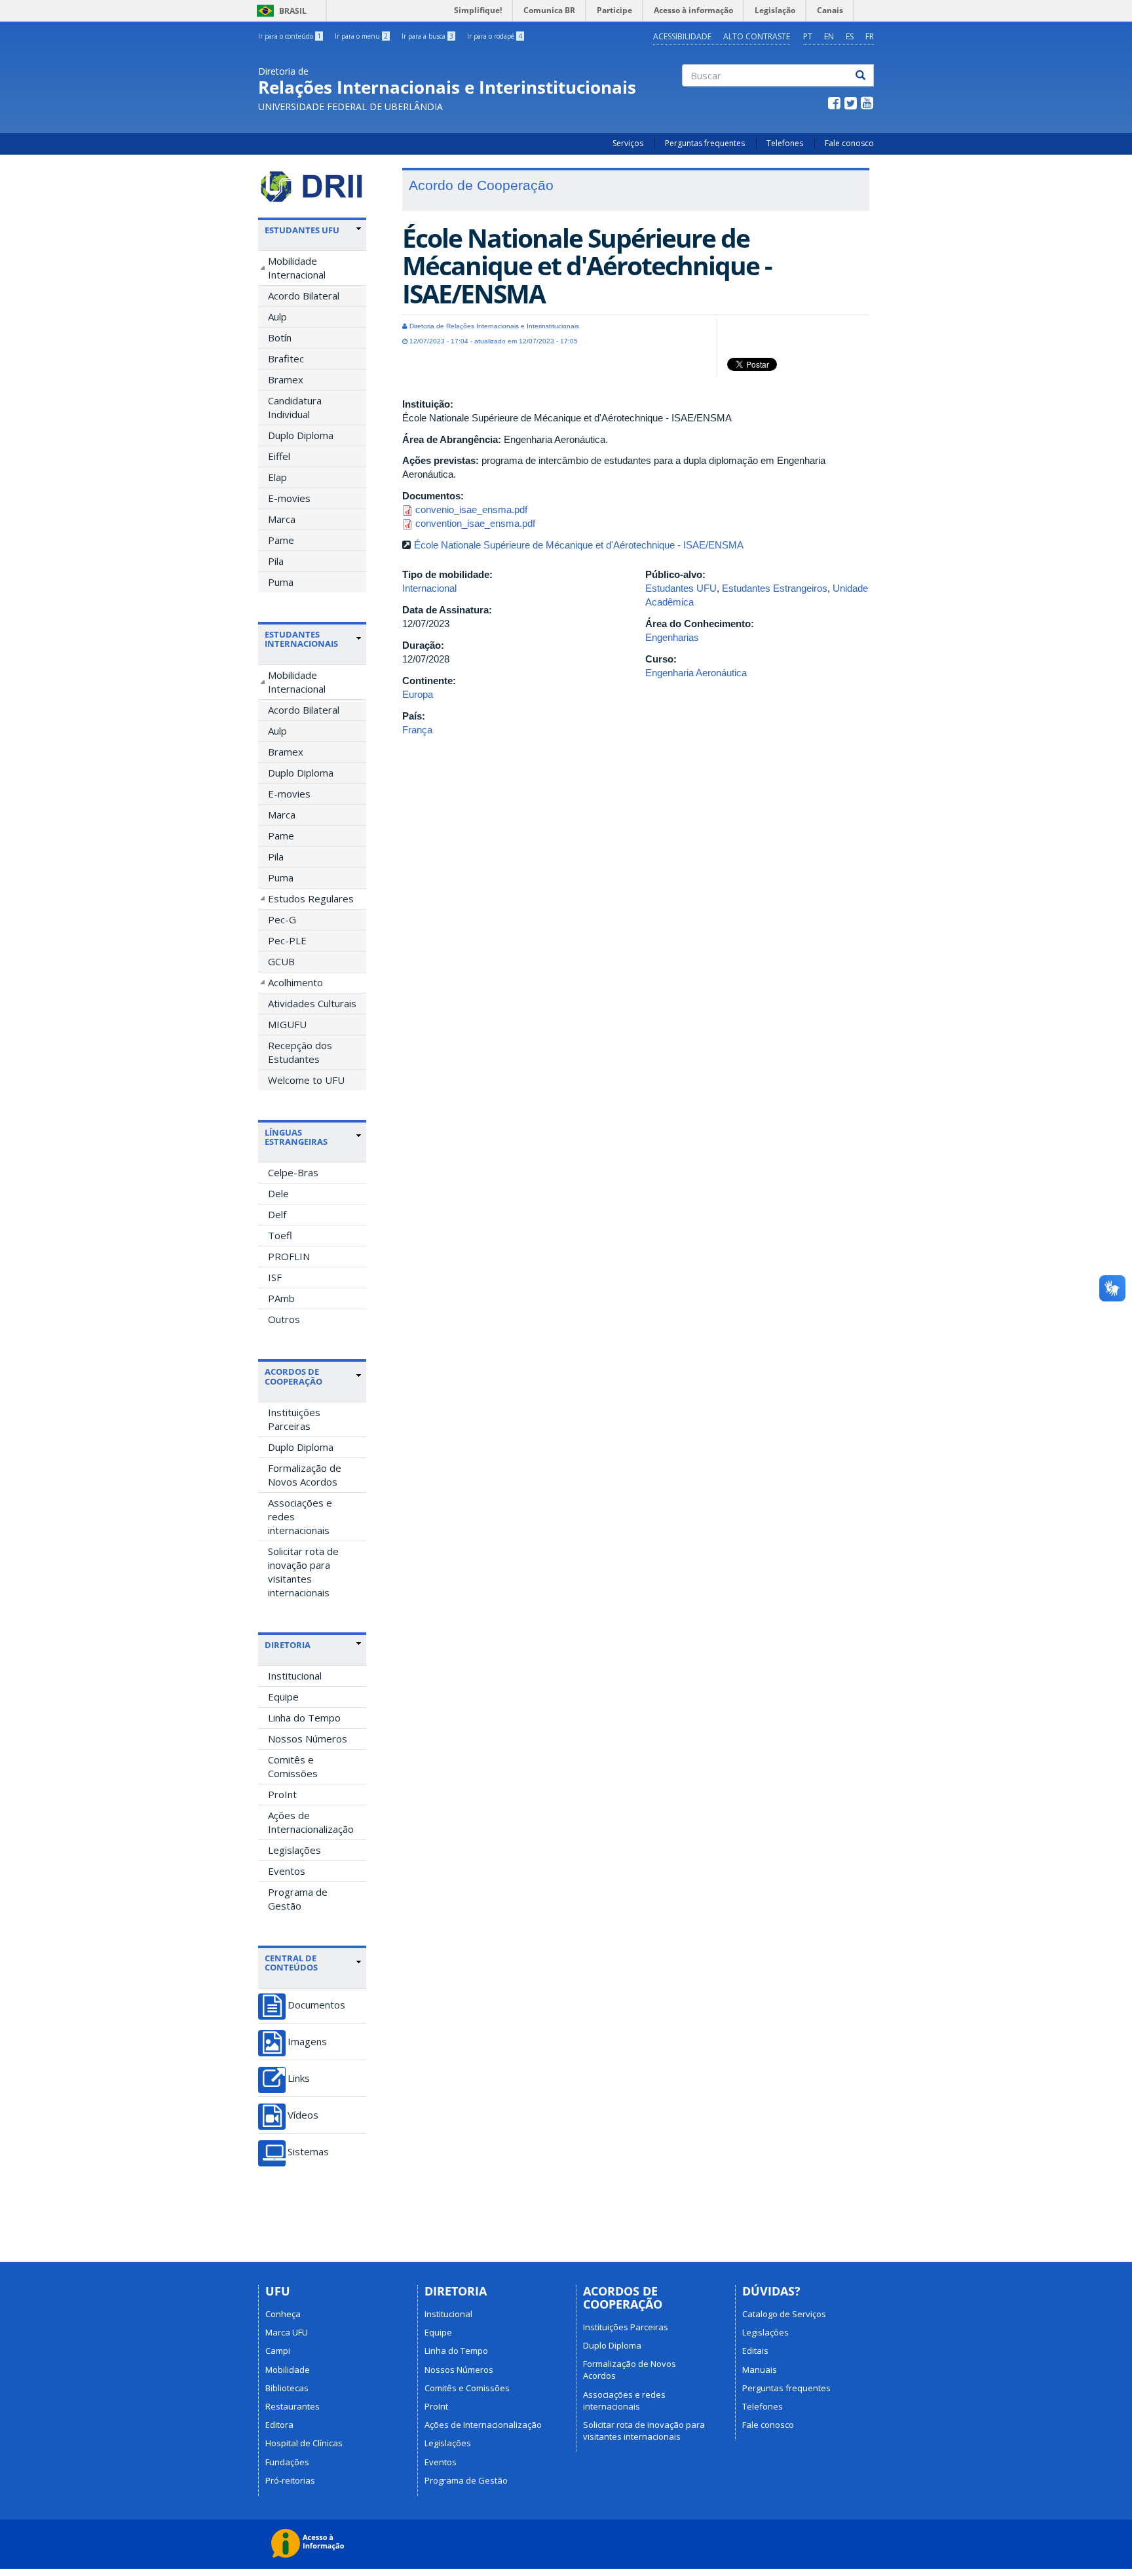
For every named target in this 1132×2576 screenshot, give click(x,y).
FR (870, 36)
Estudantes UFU (681, 588)
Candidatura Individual (295, 407)
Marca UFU (287, 2332)
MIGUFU (287, 1024)
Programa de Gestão (298, 1899)
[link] (313, 230)
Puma (281, 582)
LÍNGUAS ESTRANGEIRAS (296, 1137)
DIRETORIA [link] (288, 1645)
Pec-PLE (287, 940)
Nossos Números (308, 1739)
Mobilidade (288, 2370)
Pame (281, 540)
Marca (282, 519)
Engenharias (672, 637)
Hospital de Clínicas (304, 2443)
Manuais (760, 2370)
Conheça (283, 2314)
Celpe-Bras (293, 1172)
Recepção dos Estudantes (300, 1052)
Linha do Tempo (304, 1718)
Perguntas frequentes (705, 143)
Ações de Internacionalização (311, 1822)
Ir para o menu (361, 36)
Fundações (287, 2462)
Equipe (283, 1697)
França (417, 730)
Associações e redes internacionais (300, 1516)
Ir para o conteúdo (290, 36)
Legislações (294, 1850)
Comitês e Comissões (293, 1766)
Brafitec (286, 358)
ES (850, 36)
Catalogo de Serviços (784, 2314)
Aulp (277, 317)
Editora (279, 2425)
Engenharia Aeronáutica (696, 673)
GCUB (281, 961)
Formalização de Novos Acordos (305, 1475)
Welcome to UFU (306, 1080)
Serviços (628, 143)
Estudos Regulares (311, 898)
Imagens (307, 2042)
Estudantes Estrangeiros (775, 588)
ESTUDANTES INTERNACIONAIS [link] (301, 639)
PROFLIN (289, 1256)
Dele (278, 1193)
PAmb (281, 1298)
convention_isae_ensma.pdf (475, 523)
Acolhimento (295, 982)
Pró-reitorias (290, 2480)
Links (299, 2078)
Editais (755, 2351)
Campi (278, 2351)
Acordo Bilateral (304, 296)
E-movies (289, 498)
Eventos (287, 1871)
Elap (277, 477)
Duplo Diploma (301, 435)
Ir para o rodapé (495, 36)
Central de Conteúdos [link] (291, 1963)
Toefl (280, 1235)
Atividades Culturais (312, 1003)
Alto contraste (757, 36)
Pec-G (282, 919)
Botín (280, 337)
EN (829, 36)
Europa (418, 694)
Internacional (429, 588)
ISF (275, 1277)
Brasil (279, 11)
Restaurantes (292, 2406)
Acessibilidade (682, 36)
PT (808, 36)
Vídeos (303, 2115)
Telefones (785, 143)
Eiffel (279, 456)
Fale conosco (849, 143)
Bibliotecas (287, 2388)
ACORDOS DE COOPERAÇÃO (293, 1376)
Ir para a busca (427, 36)
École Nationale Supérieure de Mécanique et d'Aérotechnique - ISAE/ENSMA (579, 545)
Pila (276, 561)
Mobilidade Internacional (297, 268)
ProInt (282, 1794)
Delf (277, 1214)
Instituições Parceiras (294, 1419)
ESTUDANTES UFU (302, 230)
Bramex (286, 379)
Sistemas (308, 2152)
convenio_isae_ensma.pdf (471, 509)
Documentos (316, 2005)
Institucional (295, 1676)
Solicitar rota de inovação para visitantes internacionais (303, 1572)
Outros (284, 1319)
